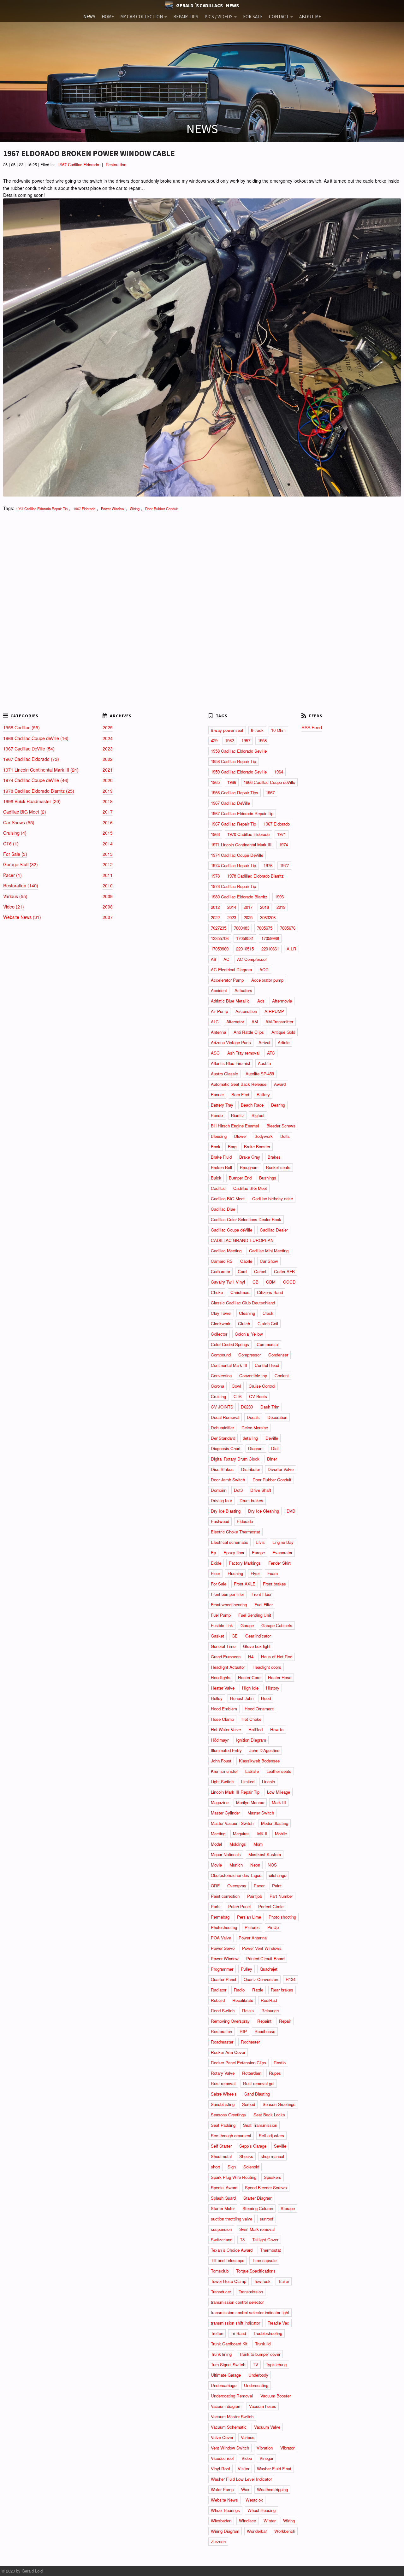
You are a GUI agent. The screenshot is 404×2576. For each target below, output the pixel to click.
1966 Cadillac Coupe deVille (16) (36, 738)
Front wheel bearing (229, 1605)
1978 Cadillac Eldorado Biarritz (255, 876)
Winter (270, 2521)
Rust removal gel (259, 2083)
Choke (217, 1292)
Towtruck (262, 2281)
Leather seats (279, 1771)
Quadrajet (269, 1969)
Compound (221, 1355)
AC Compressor (252, 959)
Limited (248, 1782)
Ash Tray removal (243, 1053)
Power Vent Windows (262, 1948)
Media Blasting (275, 1823)
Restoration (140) (21, 885)
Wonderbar (257, 2531)
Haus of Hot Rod (277, 1657)
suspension (221, 2229)
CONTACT (279, 17)
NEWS (89, 17)
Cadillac (218, 1188)
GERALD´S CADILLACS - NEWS (207, 5)
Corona (217, 1386)
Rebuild (218, 2000)
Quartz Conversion (261, 1979)
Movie (216, 1865)
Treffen (217, 2333)
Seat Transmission (260, 2125)
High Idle (250, 1688)
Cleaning (247, 1313)
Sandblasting (223, 2104)
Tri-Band (238, 2333)
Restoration (116, 165)
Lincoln (268, 1782)
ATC (271, 1053)
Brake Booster (257, 1147)
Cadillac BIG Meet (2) (25, 812)
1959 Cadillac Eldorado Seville (239, 772)
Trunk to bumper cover (260, 2354)
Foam (273, 1573)
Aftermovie (282, 1001)
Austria (264, 1063)
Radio (239, 1990)
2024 (108, 738)
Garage (247, 1625)
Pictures (252, 1927)
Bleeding (219, 1136)
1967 (270, 793)
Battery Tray (222, 1105)
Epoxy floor (234, 1553)
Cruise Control (262, 1386)
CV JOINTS (222, 1407)
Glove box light (257, 1646)
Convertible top (253, 1376)
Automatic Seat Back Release (239, 1084)
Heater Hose (280, 1677)
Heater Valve (223, 1688)
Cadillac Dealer (274, 1230)
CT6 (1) (11, 844)
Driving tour (221, 1500)
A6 (213, 959)
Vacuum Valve (267, 2427)
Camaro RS (222, 1261)
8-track (257, 730)
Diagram (256, 1448)
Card (242, 1271)
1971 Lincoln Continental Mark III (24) (41, 770)
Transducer (221, 2292)
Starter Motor (223, 2208)
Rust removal (223, 2083)
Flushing (235, 1573)
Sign (232, 2167)
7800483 (242, 928)
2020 (108, 780)
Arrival (264, 1042)
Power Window (113, 509)
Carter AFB (284, 1271)
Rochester (250, 2042)
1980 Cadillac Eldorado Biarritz (239, 897)
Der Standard (223, 1438)
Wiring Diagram (225, 2531)
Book (216, 1147)
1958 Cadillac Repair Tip (233, 761)
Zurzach (218, 2541)
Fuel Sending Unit (255, 1615)
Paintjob (255, 1896)
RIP (243, 2031)
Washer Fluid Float (274, 2469)
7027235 (219, 928)
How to (277, 1729)
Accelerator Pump (227, 980)
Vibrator (287, 2448)
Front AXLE (245, 1584)
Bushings (268, 1178)
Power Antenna (253, 1938)
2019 (108, 791)
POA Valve (221, 1938)
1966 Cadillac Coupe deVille (269, 782)
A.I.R (291, 949)
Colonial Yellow (249, 1334)
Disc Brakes (222, 1469)
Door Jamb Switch (228, 1480)
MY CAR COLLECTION (142, 17)
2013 (108, 854)
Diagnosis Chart (226, 1448)
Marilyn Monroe (250, 1802)
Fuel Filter (264, 1605)
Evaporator (282, 1553)
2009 (108, 896)
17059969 (220, 949)
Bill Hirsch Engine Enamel (235, 1126)
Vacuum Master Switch (232, 2417)
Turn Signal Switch (228, 2364)
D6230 (247, 1407)
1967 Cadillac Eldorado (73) (31, 759)
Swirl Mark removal (257, 2229)
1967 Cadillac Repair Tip (233, 824)
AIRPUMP (274, 1011)
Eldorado (245, 1521)
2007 (108, 917)
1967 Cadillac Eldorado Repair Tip (42, 509)
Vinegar (266, 2458)
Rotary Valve (223, 2073)
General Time (223, 1646)
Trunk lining (221, 2354)
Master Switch (261, 1813)
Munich (236, 1865)
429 (214, 741)
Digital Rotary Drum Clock (235, 1459)
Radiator (219, 1990)
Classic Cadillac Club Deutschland (243, 1303)
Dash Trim (270, 1407)
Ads (261, 1001)
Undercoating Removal (232, 2396)
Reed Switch (223, 2011)
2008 (108, 907)
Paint (277, 1886)
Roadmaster (222, 2042)
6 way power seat (227, 730)
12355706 (220, 938)
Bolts (285, 1136)
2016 (108, 822)
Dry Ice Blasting (226, 1511)
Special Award (224, 2188)
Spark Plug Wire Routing (234, 2177)
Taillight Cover (265, 2240)
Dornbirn (219, 1490)
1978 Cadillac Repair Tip (233, 886)
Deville (272, 1438)
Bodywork (264, 1136)
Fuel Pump (221, 1615)
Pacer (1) (12, 875)
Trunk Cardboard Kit (229, 2344)
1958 (262, 741)
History (273, 1688)
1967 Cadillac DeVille (230, 803)
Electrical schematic (229, 1542)
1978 (215, 876)
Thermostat (270, 2250)
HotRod (255, 1729)
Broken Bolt (222, 1167)
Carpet (260, 1271)
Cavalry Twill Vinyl (228, 1282)
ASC (215, 1053)
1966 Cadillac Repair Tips (235, 793)
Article (284, 1042)
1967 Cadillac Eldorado (78, 165)
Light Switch (222, 1782)
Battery (263, 1094)
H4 (251, 1657)
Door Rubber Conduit (161, 509)
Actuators (243, 990)
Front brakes (274, 1584)
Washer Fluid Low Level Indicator (241, 2479)
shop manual (272, 2156)
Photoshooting (224, 1927)
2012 (108, 864)
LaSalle (252, 1771)
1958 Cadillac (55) (21, 727)
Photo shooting (282, 1917)
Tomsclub (220, 2271)
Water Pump (222, 2489)
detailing (250, 1438)
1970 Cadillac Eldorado (248, 834)
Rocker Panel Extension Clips (238, 2063)
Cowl (236, 1386)
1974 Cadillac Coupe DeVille (237, 855)
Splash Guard (223, 2198)
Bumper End (240, 1178)
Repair (285, 2021)
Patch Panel (239, 1906)
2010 (108, 885)
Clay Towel (221, 1313)
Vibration (265, 2448)
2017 (108, 812)
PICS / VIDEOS (219, 17)
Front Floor (261, 1594)
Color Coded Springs (230, 1344)
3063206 (268, 917)
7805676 (288, 928)
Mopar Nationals (226, 1854)
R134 (291, 1979)
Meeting (218, 1834)
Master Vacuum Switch (232, 1823)
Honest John (242, 1698)
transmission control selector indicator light (250, 2312)
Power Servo (223, 1948)
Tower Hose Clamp (229, 2281)
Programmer (222, 1969)
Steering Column (258, 2208)
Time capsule (264, 2260)
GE (235, 1636)
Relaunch (270, 2011)
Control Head (267, 1365)
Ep (213, 1553)
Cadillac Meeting (226, 1251)
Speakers (273, 2177)
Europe (258, 1553)
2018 (108, 801)
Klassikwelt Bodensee (259, 1761)
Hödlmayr (220, 1740)
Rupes (275, 2073)
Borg (232, 1147)
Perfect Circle (271, 1906)
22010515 (245, 949)
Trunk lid (263, 2344)
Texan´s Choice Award (232, 2250)
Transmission (251, 2292)
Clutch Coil (268, 1323)
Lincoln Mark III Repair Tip (235, 1792)
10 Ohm (278, 730)
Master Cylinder (225, 1813)
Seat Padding (223, 2125)
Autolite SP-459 (260, 1074)
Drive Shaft (261, 1490)
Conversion (221, 1376)
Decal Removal (225, 1417)
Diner (272, 1459)
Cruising (218, 1396)
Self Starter (221, 2146)
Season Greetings (279, 2104)
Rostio (280, 2063)
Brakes (274, 1157)
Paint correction (225, 1896)
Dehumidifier (222, 1428)
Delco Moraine (255, 1428)
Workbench (285, 2531)
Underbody (258, 2375)
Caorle (246, 1261)
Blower (241, 1136)
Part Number (281, 1896)
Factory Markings (245, 1563)
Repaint (264, 2021)
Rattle (258, 1990)
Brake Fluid (221, 1157)
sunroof (267, 2219)
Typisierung (276, 2364)
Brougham (249, 1167)
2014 (108, 844)
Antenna (218, 1032)
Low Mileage (279, 1792)
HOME (108, 17)
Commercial (268, 1344)
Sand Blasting (257, 2094)
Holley (217, 1698)
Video (247, 2458)
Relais (248, 2011)
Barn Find (240, 1094)
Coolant (282, 1376)
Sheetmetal (221, 2156)
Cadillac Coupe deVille (232, 1230)
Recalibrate (243, 2000)
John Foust (221, 1761)
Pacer (259, 1886)
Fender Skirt (279, 1563)
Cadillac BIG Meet (250, 1188)
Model (216, 1844)
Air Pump (219, 1011)
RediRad (269, 2000)
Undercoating (256, 2385)
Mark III (279, 1802)
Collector (219, 1334)
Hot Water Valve (226, 1729)
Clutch (244, 1323)
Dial (275, 1448)
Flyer (255, 1573)
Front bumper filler (227, 1594)
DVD (291, 1511)
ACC (264, 970)
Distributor (251, 1469)
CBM (271, 1282)
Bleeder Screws (281, 1126)
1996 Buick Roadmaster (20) (32, 801)
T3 (242, 2240)
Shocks (246, 2156)
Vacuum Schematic (229, 2427)
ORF (215, 1886)
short (215, 2167)
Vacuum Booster (276, 2396)
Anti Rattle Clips (249, 1032)
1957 (246, 741)
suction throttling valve (232, 2219)
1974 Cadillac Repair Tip (233, 865)
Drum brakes (251, 1500)
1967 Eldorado (84, 509)
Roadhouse (265, 2031)
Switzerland (222, 2240)
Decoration (277, 1417)
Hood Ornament (259, 1709)
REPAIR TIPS (186, 17)
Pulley (247, 1969)
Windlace (247, 2521)
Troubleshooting (268, 2333)
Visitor (244, 2469)
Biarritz (238, 1115)
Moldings (238, 1844)
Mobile (281, 1834)
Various (248, 2437)
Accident (219, 990)
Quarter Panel (223, 1979)
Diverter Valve (281, 1469)
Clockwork (221, 1323)
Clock (268, 1313)
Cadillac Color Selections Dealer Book (246, 1219)
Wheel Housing (261, 2510)
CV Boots (258, 1396)
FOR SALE (253, 17)
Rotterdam (252, 2073)
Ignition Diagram (251, 1740)
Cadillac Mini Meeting (269, 1251)
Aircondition (246, 1011)
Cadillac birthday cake (273, 1199)
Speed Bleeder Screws (266, 2188)
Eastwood (220, 1521)
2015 (108, 833)
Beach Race (252, 1105)
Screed (249, 2104)
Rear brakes (282, 1990)
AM (255, 1022)
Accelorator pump (267, 980)
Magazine (220, 1802)
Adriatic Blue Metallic (230, 1001)
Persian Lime (249, 1917)
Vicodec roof (222, 2458)
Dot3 (238, 1490)
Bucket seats (278, 1167)
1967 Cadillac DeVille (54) (29, 749)
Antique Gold (283, 1032)
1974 (283, 845)
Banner (217, 1094)
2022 (108, 759)
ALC (215, 1022)
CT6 (238, 1396)
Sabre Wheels (224, 2094)
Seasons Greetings (228, 2115)
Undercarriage (224, 2385)
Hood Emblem (224, 1709)
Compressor (250, 1355)
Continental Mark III (229, 1365)
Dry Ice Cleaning (264, 1511)
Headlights (221, 1677)
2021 (108, 770)
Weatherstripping (272, 2489)
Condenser (278, 1355)
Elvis (260, 1542)
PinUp (273, 1927)
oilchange (278, 1875)
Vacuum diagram (226, 2406)
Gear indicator (258, 1636)
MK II (262, 1834)
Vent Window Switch (230, 2448)
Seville (280, 2146)
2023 (108, 749)
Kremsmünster (224, 1771)
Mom (258, 1844)
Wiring (135, 509)
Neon (255, 1865)
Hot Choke (251, 1719)
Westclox (254, 2500)
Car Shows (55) (19, 822)
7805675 (265, 928)
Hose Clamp (222, 1719)
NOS (272, 1865)
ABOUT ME (310, 17)
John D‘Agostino (264, 1750)
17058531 (245, 938)
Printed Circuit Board (265, 1958)
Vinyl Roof (220, 2469)
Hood (266, 1698)
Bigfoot (258, 1115)
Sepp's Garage (253, 2146)
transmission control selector (237, 2302)
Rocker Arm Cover (228, 2052)
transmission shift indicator (235, 2323)
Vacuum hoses (263, 2406)
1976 (268, 865)
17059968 (270, 938)
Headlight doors (267, 1667)
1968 (215, 834)
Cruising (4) (15, 833)
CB (255, 1282)
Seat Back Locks (269, 2115)
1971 (282, 834)
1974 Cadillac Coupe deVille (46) (36, 780)
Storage (288, 2208)
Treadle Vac (278, 2323)
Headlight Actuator (228, 1667)
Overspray (237, 1886)
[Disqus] (202, 604)
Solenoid (251, 2167)
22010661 (270, 949)
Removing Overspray (230, 2021)
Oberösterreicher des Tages (236, 1875)
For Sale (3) (15, 854)
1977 (284, 865)
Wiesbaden (221, 2521)
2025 (108, 727)
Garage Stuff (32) (21, 864)
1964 (279, 772)
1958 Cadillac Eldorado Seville (239, 751)
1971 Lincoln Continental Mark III (241, 845)
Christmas (240, 1292)
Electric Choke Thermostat (235, 1532)
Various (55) (15, 896)
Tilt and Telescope (228, 2260)
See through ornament (231, 2135)
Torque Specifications (256, 2271)
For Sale (219, 1584)
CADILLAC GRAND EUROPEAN (242, 1240)
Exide (216, 1563)
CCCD (289, 1282)
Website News (224, 2500)
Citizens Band (270, 1292)
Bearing (278, 1105)
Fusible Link (222, 1625)
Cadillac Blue (223, 1209)
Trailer (284, 2281)
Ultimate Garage (226, 2375)
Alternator (235, 1022)
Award (280, 1084)
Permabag (220, 1917)
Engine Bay (283, 1542)
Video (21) (14, 907)
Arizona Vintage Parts (231, 1042)
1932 (229, 741)
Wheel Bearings (225, 2510)
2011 (108, 875)
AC (226, 959)
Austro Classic (224, 1074)
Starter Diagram (258, 2198)
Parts (216, 1906)
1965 (215, 782)
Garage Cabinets (277, 1625)
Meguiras (241, 1834)
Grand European (226, 1657)
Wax (245, 2489)
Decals (253, 1417)
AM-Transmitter (279, 1022)
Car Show (269, 1261)
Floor (215, 1573)
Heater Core (249, 1677)
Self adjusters (271, 2135)
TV (255, 2364)
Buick (216, 1178)
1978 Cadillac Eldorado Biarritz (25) (39, 791)
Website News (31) (22, 917)
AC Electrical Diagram (231, 970)
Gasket (217, 1636)
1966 (232, 782)
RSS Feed (312, 727)
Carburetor (220, 1271)
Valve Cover (222, 2437)
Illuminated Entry (226, 1750)
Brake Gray (250, 1157)
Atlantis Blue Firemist (231, 1063)
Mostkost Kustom (265, 1854)
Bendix (217, 1115)
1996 (279, 897)
